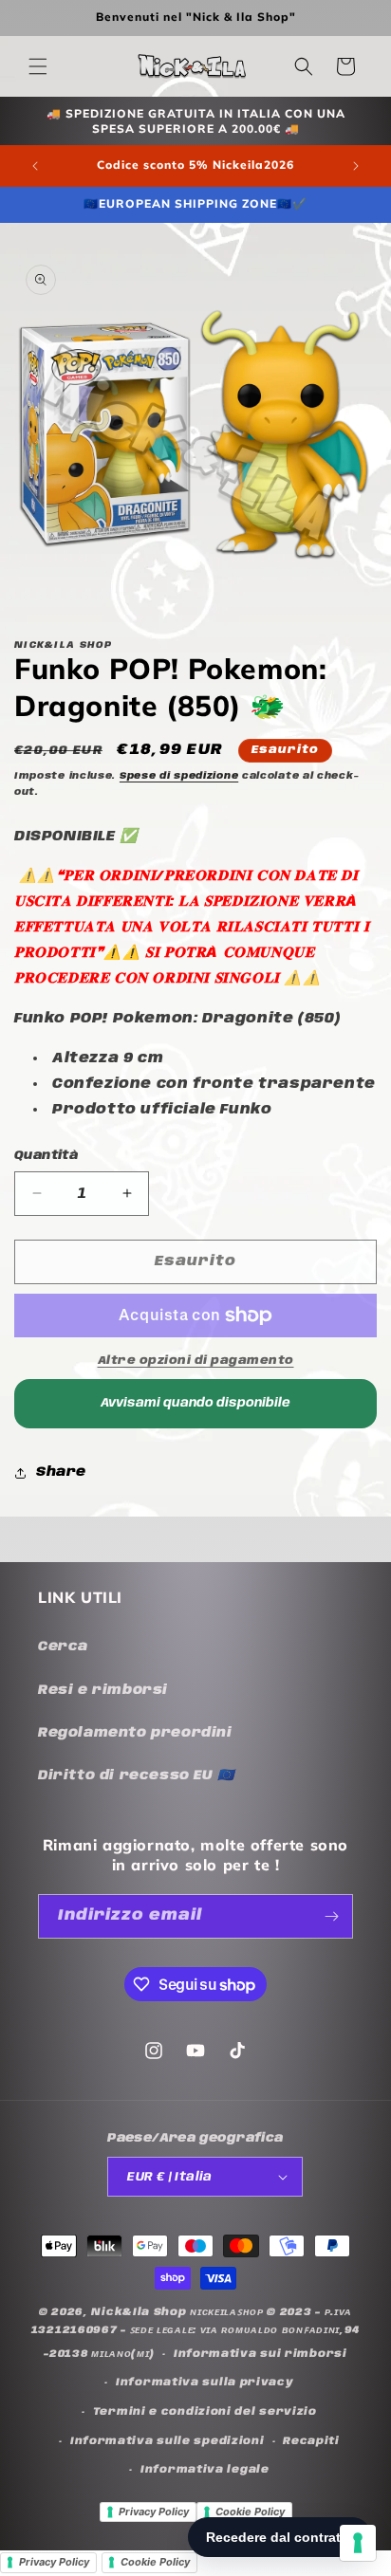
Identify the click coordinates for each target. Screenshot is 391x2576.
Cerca (63, 1647)
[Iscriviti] (331, 1916)
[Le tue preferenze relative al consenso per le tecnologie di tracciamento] (358, 2543)
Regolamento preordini (135, 1733)
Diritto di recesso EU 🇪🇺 (136, 1776)
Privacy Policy (154, 2512)
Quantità (46, 1156)
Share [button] (61, 1472)
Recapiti (311, 2441)
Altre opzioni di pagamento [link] (196, 1361)
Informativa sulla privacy (205, 2383)
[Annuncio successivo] (356, 166)
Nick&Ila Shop (139, 2312)
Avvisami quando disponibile (195, 1403)
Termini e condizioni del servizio (205, 2412)
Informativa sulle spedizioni (168, 2441)
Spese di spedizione (179, 776)
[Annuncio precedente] (35, 166)
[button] (38, 66)
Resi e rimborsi (103, 1690)
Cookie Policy (250, 2512)
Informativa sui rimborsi (261, 2354)
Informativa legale (205, 2470)
